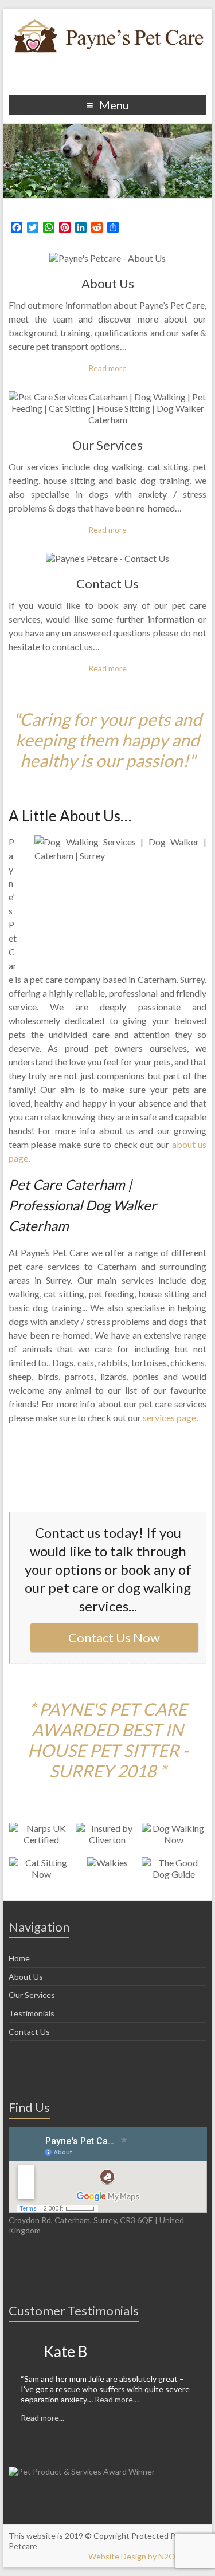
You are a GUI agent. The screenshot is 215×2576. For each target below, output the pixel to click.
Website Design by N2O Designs (147, 2556)
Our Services (107, 445)
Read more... (42, 2418)
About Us (108, 283)
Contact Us (107, 583)
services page (169, 1417)
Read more (107, 368)
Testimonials (32, 2013)
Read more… (117, 2399)
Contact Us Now (114, 1637)
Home (19, 1958)
